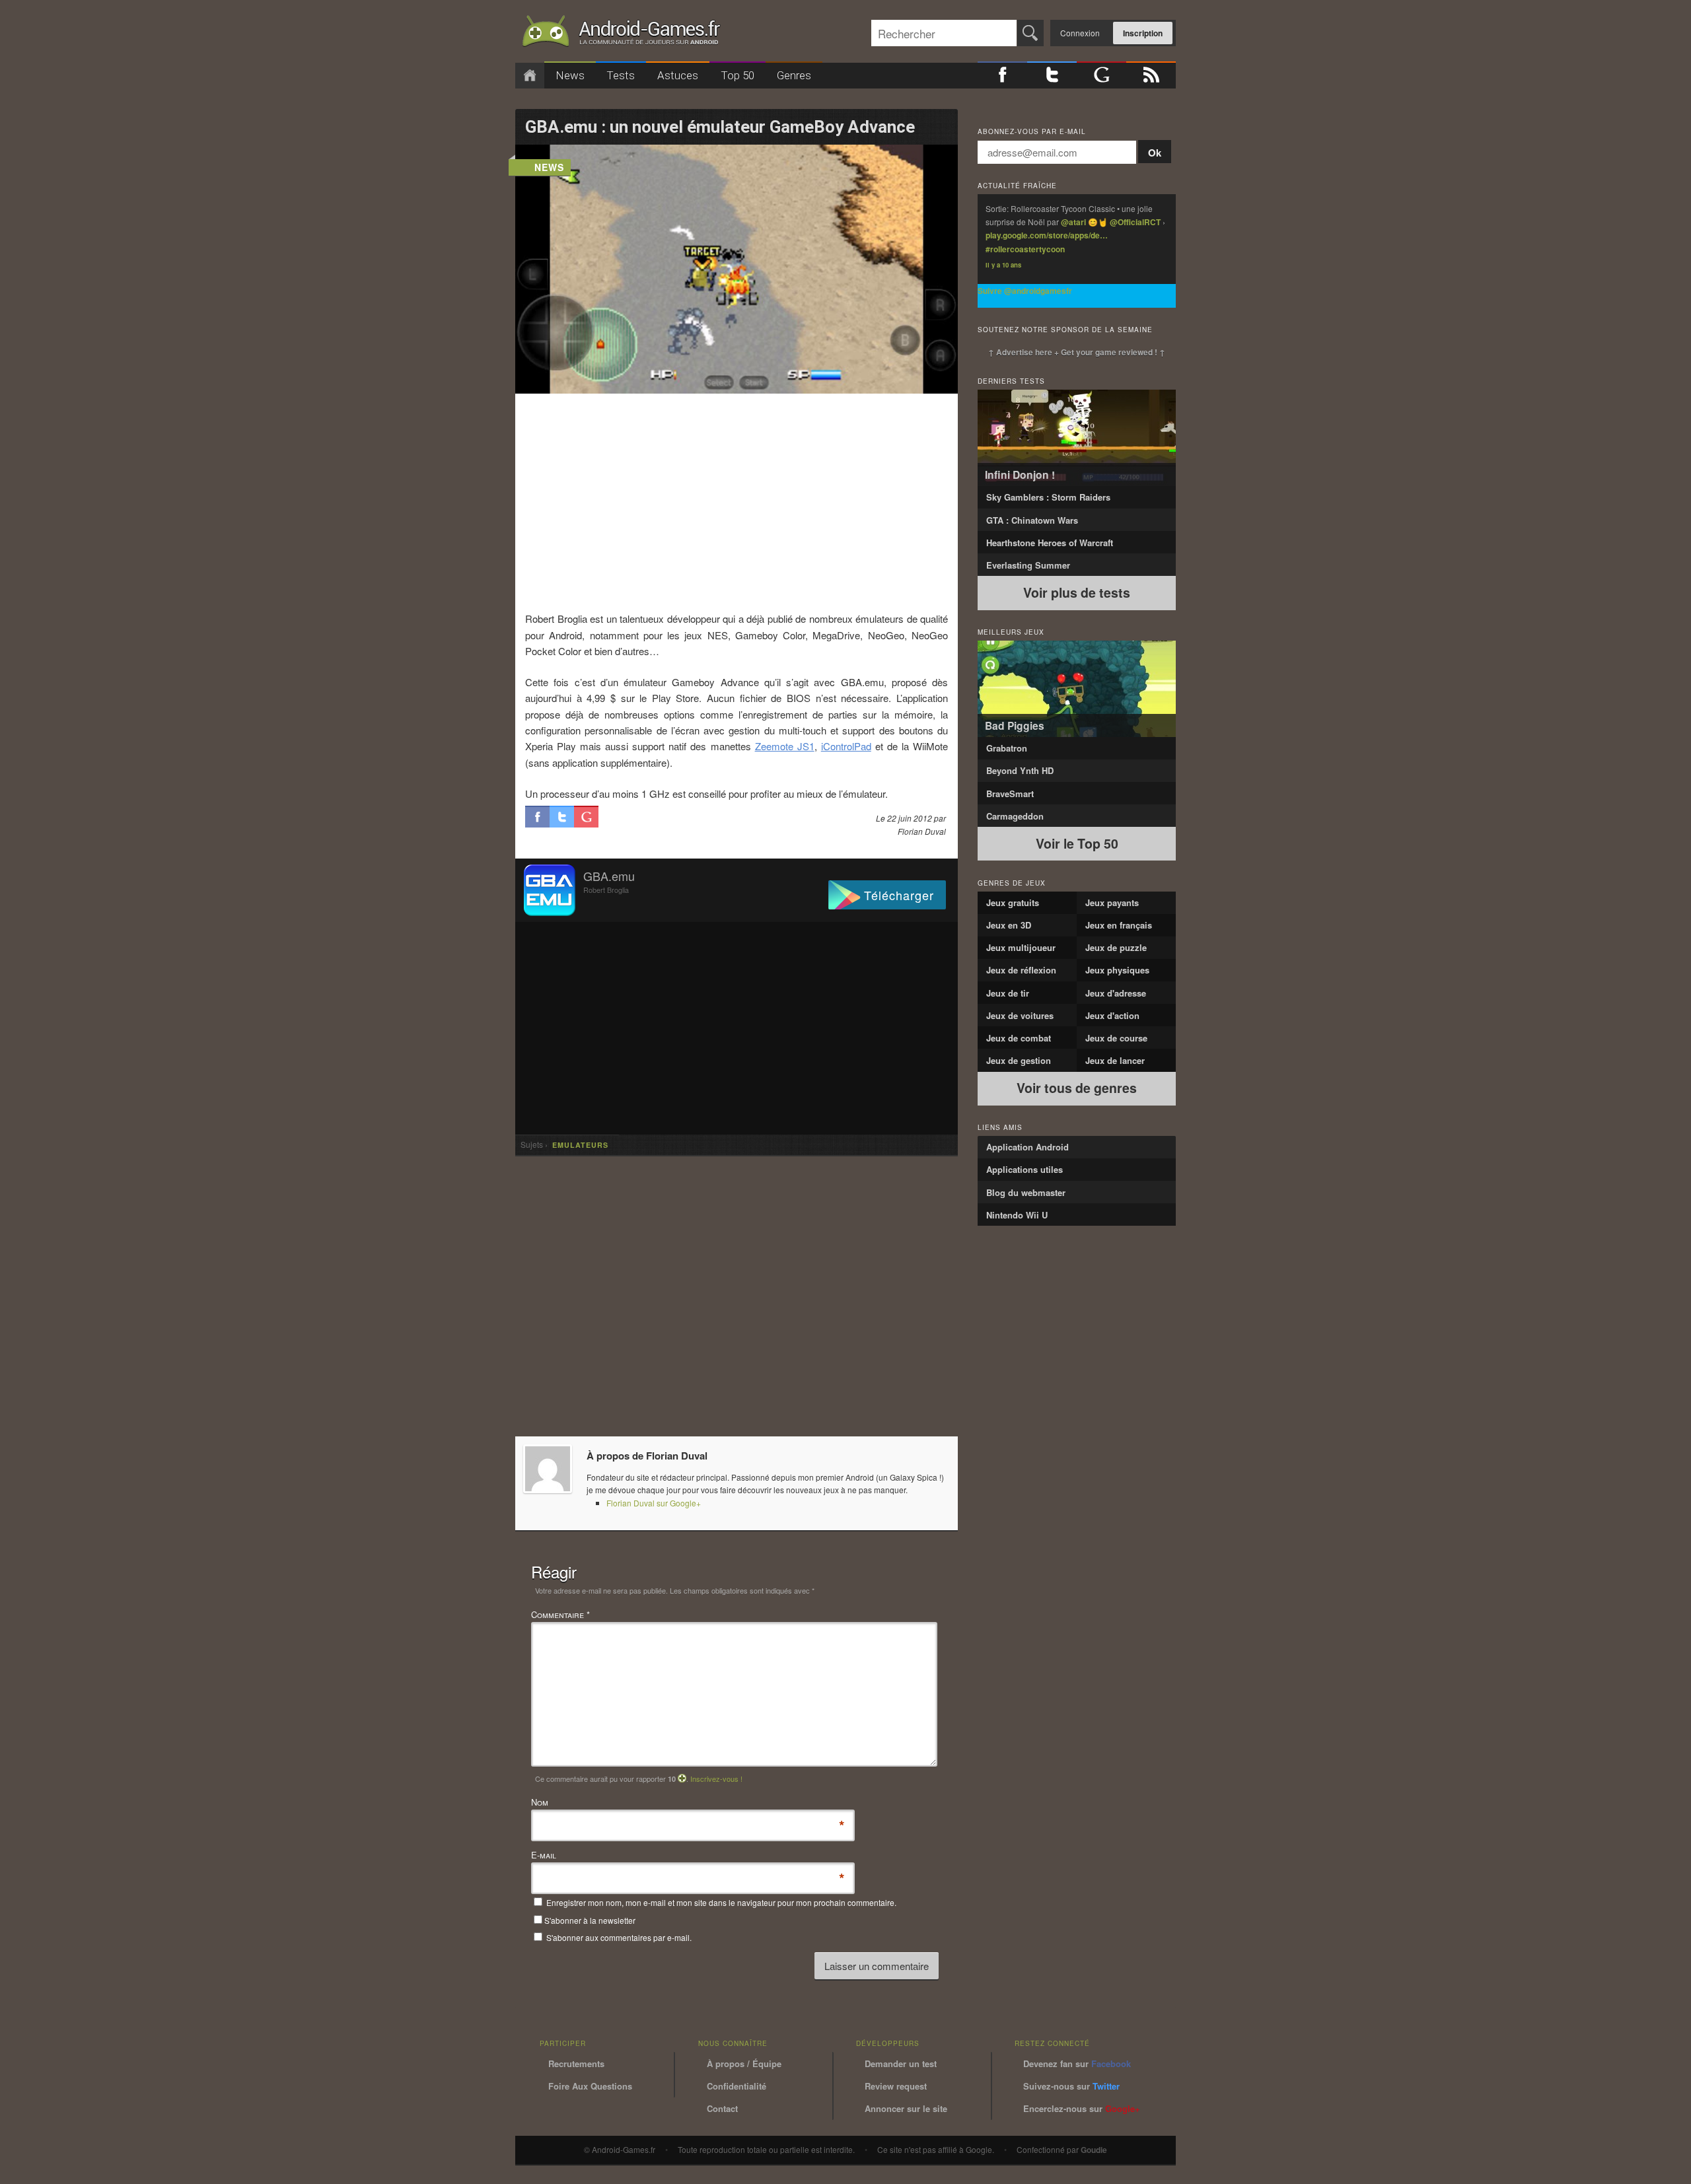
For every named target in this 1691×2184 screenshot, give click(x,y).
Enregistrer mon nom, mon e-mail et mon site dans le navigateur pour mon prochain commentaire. (721, 1902)
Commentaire (560, 1614)
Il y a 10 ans (1003, 265)
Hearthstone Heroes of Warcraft (1050, 543)
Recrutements (576, 2063)
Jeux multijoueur (1021, 947)
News (570, 75)
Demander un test (901, 2063)
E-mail (544, 1855)
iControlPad (846, 746)
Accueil (530, 76)
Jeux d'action (1112, 1015)
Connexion (1080, 33)
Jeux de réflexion (1021, 970)
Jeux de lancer (1115, 1060)
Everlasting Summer (1028, 565)
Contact (722, 2108)
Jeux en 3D (1009, 925)
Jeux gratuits (1013, 902)
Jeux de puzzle (1116, 947)
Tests (621, 75)
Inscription (1143, 33)
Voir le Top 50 (1077, 843)
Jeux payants (1112, 902)
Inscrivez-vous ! (716, 1779)
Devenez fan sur (1077, 2063)
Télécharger (899, 895)
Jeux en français (1119, 925)
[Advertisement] (737, 502)
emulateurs (580, 1145)
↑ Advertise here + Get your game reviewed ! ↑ (1077, 352)
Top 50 (738, 75)
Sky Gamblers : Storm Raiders (1048, 497)
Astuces (678, 75)
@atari (1073, 222)
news (549, 167)
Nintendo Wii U (1017, 1215)
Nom (540, 1803)
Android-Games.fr (621, 34)
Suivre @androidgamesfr (1025, 291)
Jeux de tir (1008, 993)
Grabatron (1007, 748)
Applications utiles (1025, 1169)
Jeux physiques (1117, 970)
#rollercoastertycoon (1025, 249)
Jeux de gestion (1019, 1060)
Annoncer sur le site (906, 2108)
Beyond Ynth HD (1020, 770)
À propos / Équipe (744, 2063)
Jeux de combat (1019, 1038)
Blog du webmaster (1026, 1192)
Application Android (1027, 1147)
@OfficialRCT (1135, 222)
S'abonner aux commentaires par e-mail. (618, 1937)
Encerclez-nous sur (1082, 2108)
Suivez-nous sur (1071, 2086)
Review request (896, 2086)
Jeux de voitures (1020, 1015)
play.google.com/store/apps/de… (1047, 235)
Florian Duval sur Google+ (654, 1503)
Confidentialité (737, 2086)
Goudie (1094, 2150)
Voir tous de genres (1077, 1088)
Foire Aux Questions (590, 2086)
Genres (794, 75)
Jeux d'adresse (1116, 993)
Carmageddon (1015, 816)
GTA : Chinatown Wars (1032, 520)
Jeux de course (1116, 1038)
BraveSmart (1010, 793)
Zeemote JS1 (785, 746)
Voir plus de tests (1077, 592)
